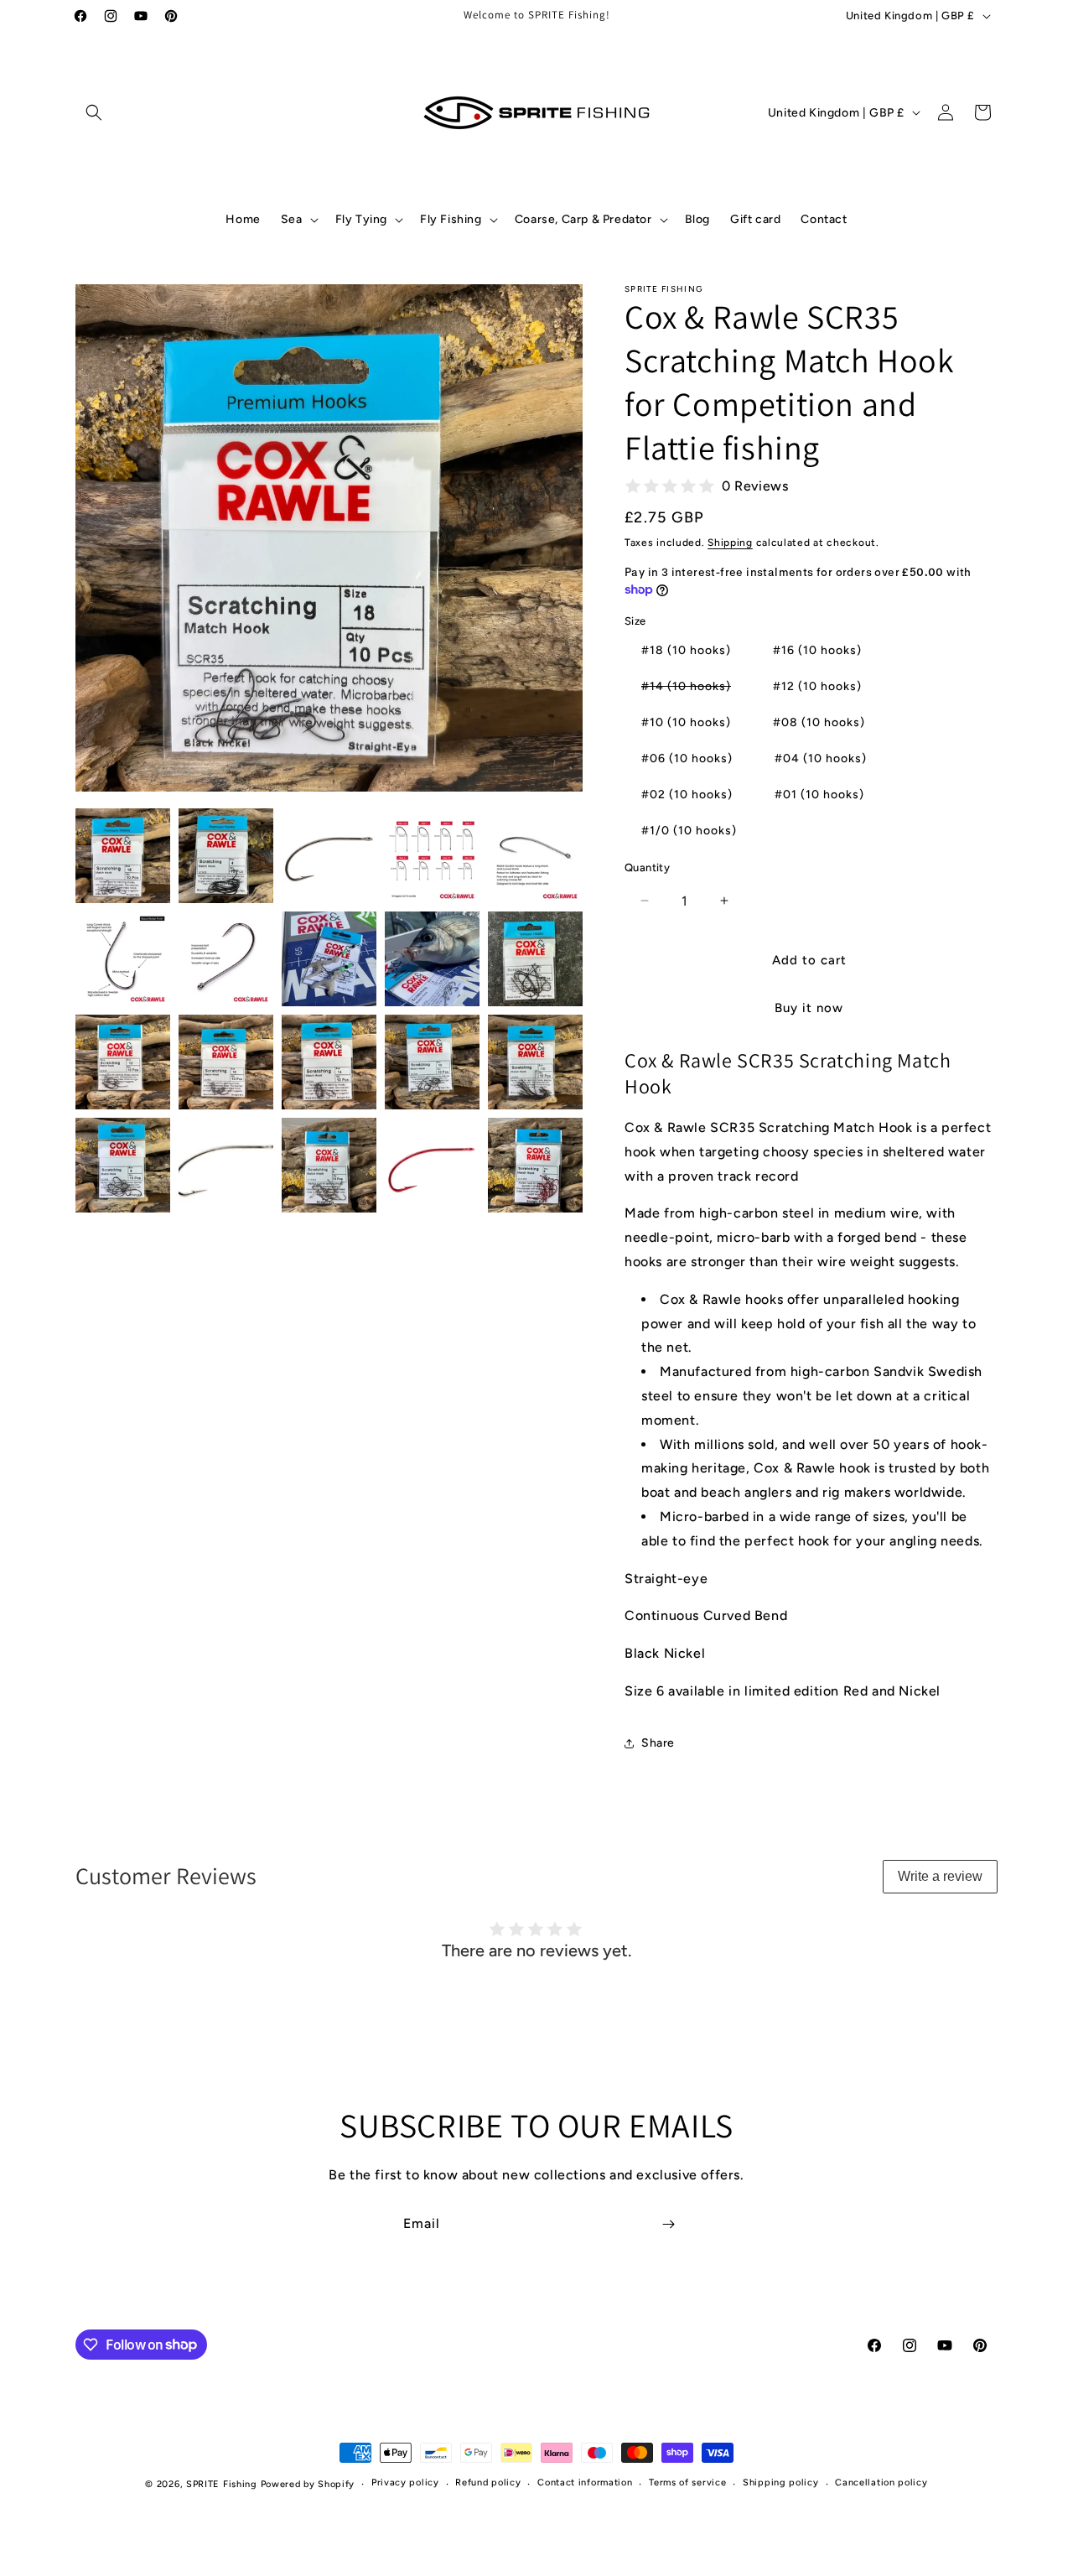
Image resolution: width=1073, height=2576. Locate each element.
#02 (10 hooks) (687, 795)
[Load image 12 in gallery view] (226, 1062)
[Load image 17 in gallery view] (226, 1165)
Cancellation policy (881, 2483)
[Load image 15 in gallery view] (535, 1062)
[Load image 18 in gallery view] (329, 1165)
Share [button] (658, 1743)
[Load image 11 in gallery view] (123, 1062)
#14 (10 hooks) (695, 690)
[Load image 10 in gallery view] (535, 959)
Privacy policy (405, 2483)
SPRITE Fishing (222, 2484)
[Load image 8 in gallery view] (329, 959)
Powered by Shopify (308, 2484)
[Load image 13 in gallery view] (329, 1062)
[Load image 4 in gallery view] (432, 856)
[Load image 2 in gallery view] (226, 856)
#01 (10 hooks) (819, 795)
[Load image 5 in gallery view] (535, 856)
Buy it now (809, 1008)
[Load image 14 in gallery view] (432, 1062)
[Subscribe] (668, 2224)
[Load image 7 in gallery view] (226, 959)
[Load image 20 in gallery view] (535, 1165)
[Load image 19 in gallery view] (432, 1165)
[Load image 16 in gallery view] (123, 1165)
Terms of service (687, 2483)
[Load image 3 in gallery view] (329, 856)
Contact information (585, 2483)
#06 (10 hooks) (687, 758)
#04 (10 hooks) (821, 758)
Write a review (940, 1876)
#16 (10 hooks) (817, 650)
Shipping (730, 543)
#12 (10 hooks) (817, 686)
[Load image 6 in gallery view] (123, 959)
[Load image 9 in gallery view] (432, 959)
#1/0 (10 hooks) (689, 831)
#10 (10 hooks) (686, 722)
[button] (94, 112)
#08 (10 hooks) (819, 722)
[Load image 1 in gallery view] (123, 856)
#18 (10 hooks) (686, 650)
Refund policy (488, 2483)
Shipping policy (781, 2483)
